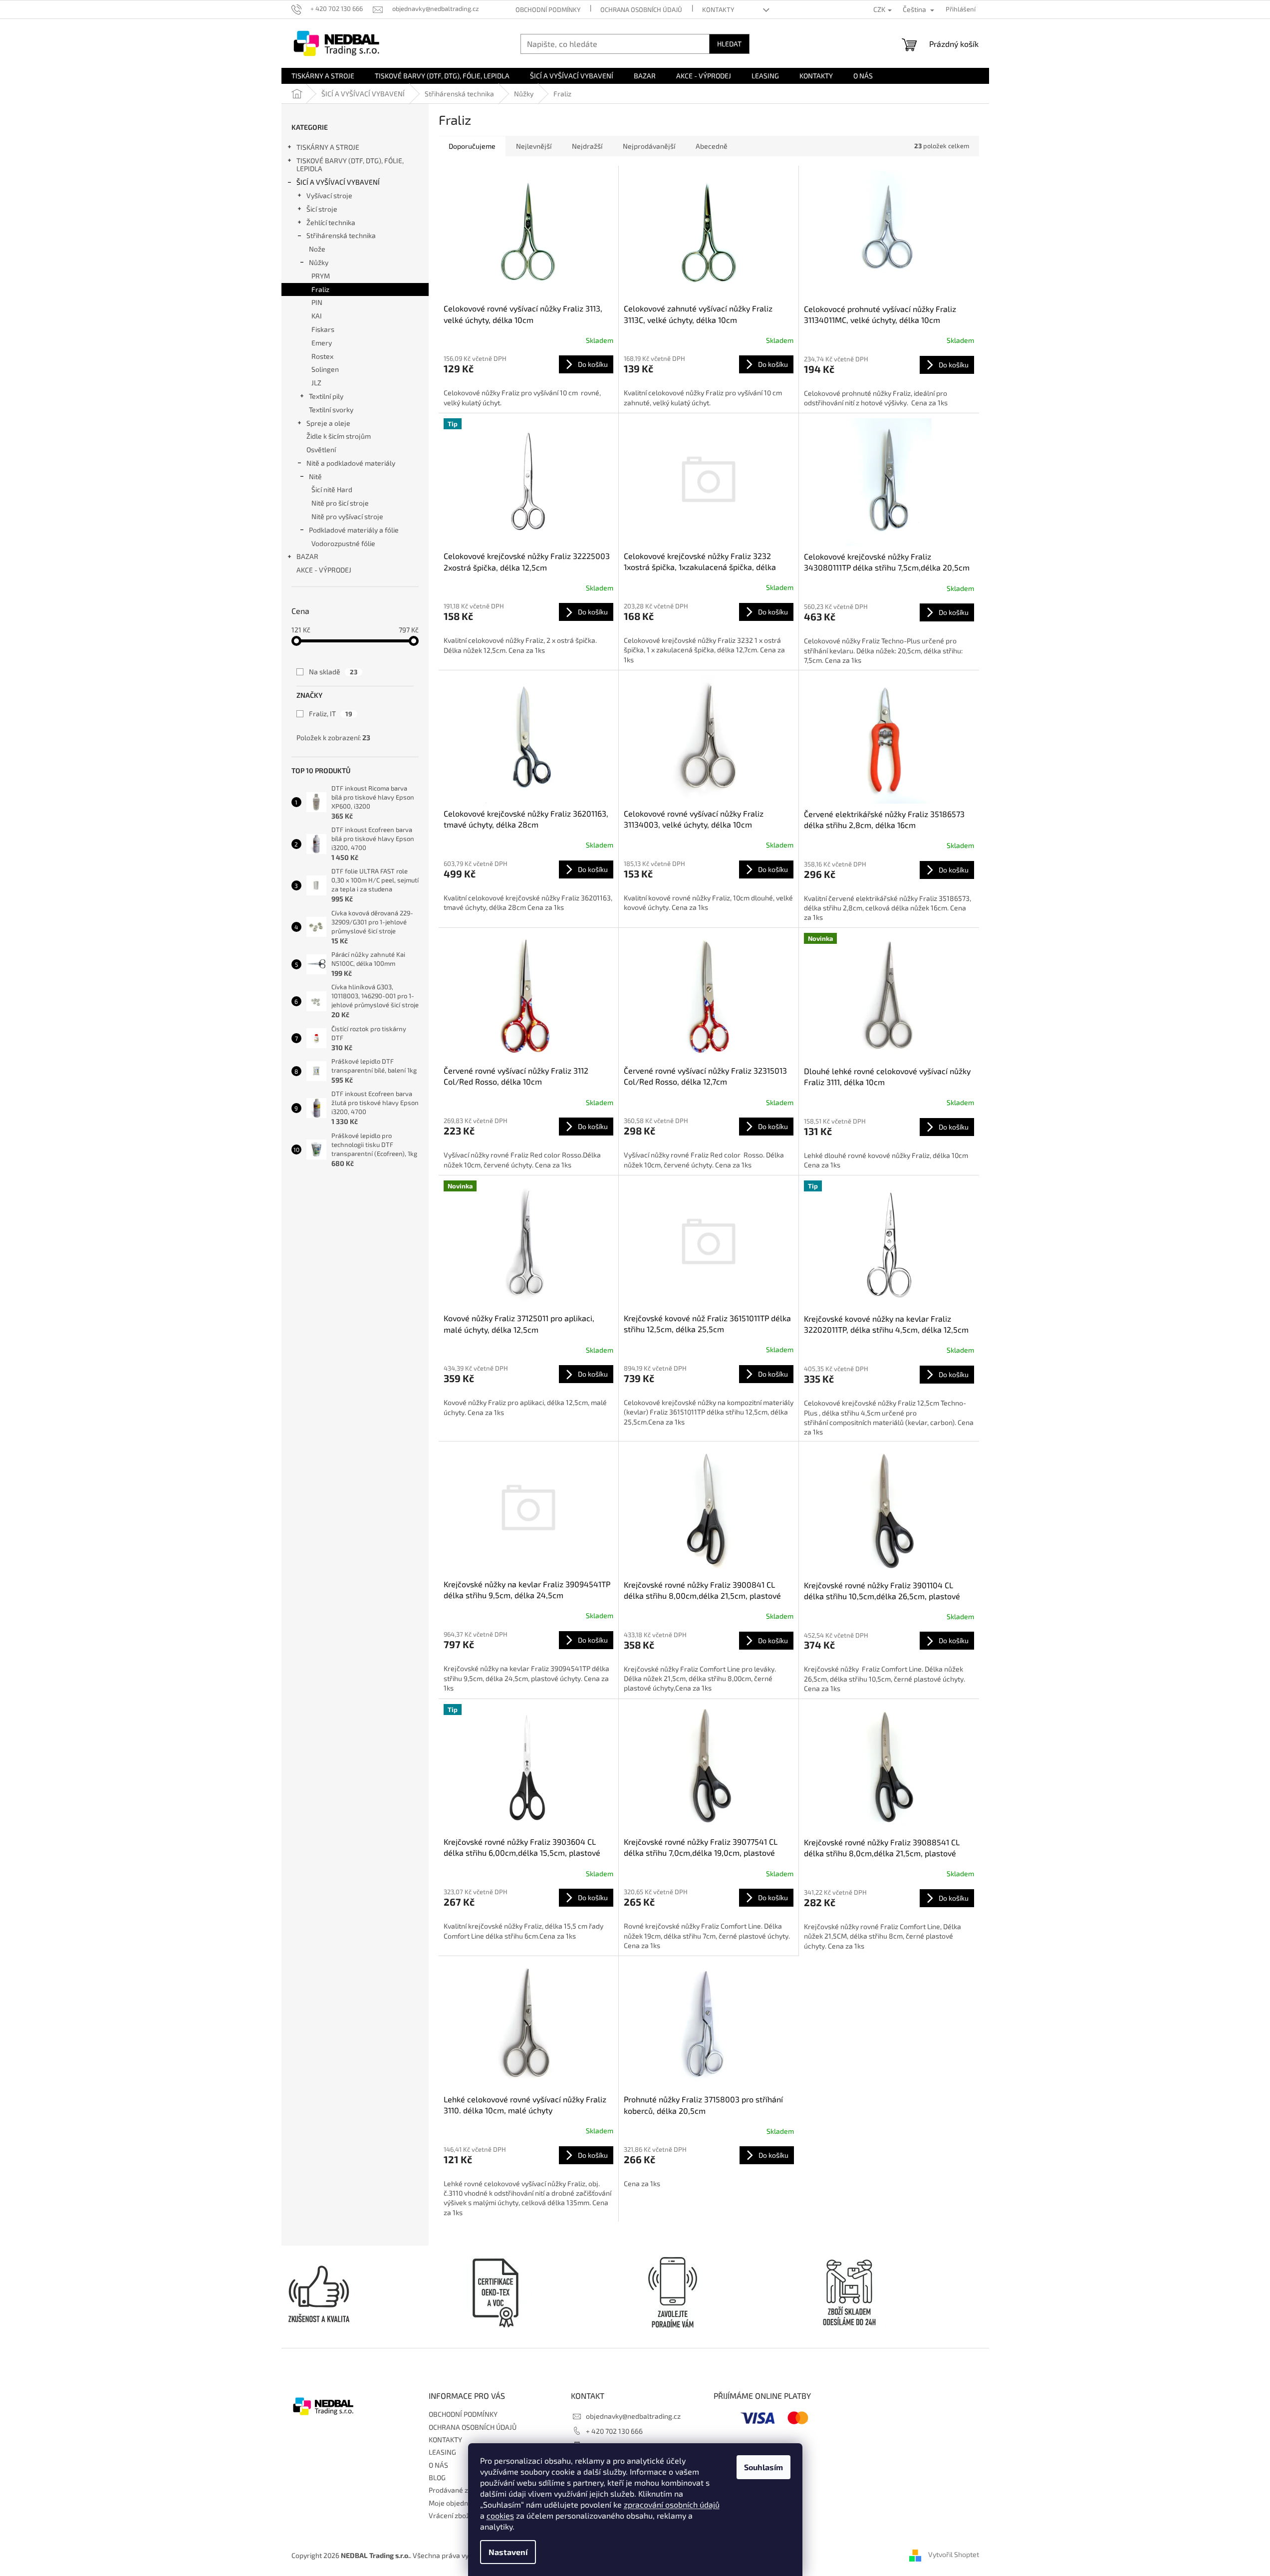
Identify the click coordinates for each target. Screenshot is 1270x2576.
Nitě (315, 476)
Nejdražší (587, 146)
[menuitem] (323, 76)
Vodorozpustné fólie (343, 543)
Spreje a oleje (328, 423)
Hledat (729, 44)
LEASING (442, 2452)
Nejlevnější (534, 146)
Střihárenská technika (341, 235)
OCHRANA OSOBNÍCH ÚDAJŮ (641, 9)
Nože (317, 249)
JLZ (316, 383)
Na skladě (333, 672)
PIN (317, 302)
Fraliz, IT (331, 714)
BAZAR (307, 556)
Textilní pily (326, 396)
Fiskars (323, 329)
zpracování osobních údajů (672, 2504)
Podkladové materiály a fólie (354, 530)
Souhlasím (763, 2467)
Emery (322, 343)
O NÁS (438, 2465)
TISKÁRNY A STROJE (328, 147)
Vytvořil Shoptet (954, 2555)
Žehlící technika (331, 222)
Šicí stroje (322, 209)
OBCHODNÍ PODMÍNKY (548, 9)
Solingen (325, 369)
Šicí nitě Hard (332, 489)
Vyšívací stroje (329, 195)
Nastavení (508, 2552)
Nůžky (319, 262)
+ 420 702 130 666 (614, 2431)
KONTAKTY (718, 9)
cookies (500, 2515)
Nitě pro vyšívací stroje (347, 516)
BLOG (437, 2477)
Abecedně (712, 146)
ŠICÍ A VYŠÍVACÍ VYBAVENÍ (338, 182)
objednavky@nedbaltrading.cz (633, 2416)
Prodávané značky (458, 2490)
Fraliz (320, 289)
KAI (317, 316)
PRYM (321, 276)
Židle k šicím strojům (339, 436)
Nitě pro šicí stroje (340, 503)
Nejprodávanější (649, 146)
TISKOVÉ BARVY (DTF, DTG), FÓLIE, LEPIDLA (350, 165)
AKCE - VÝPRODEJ (324, 570)
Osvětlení (321, 449)
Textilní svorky (331, 410)
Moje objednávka (456, 2503)
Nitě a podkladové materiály (351, 463)
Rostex (322, 356)
